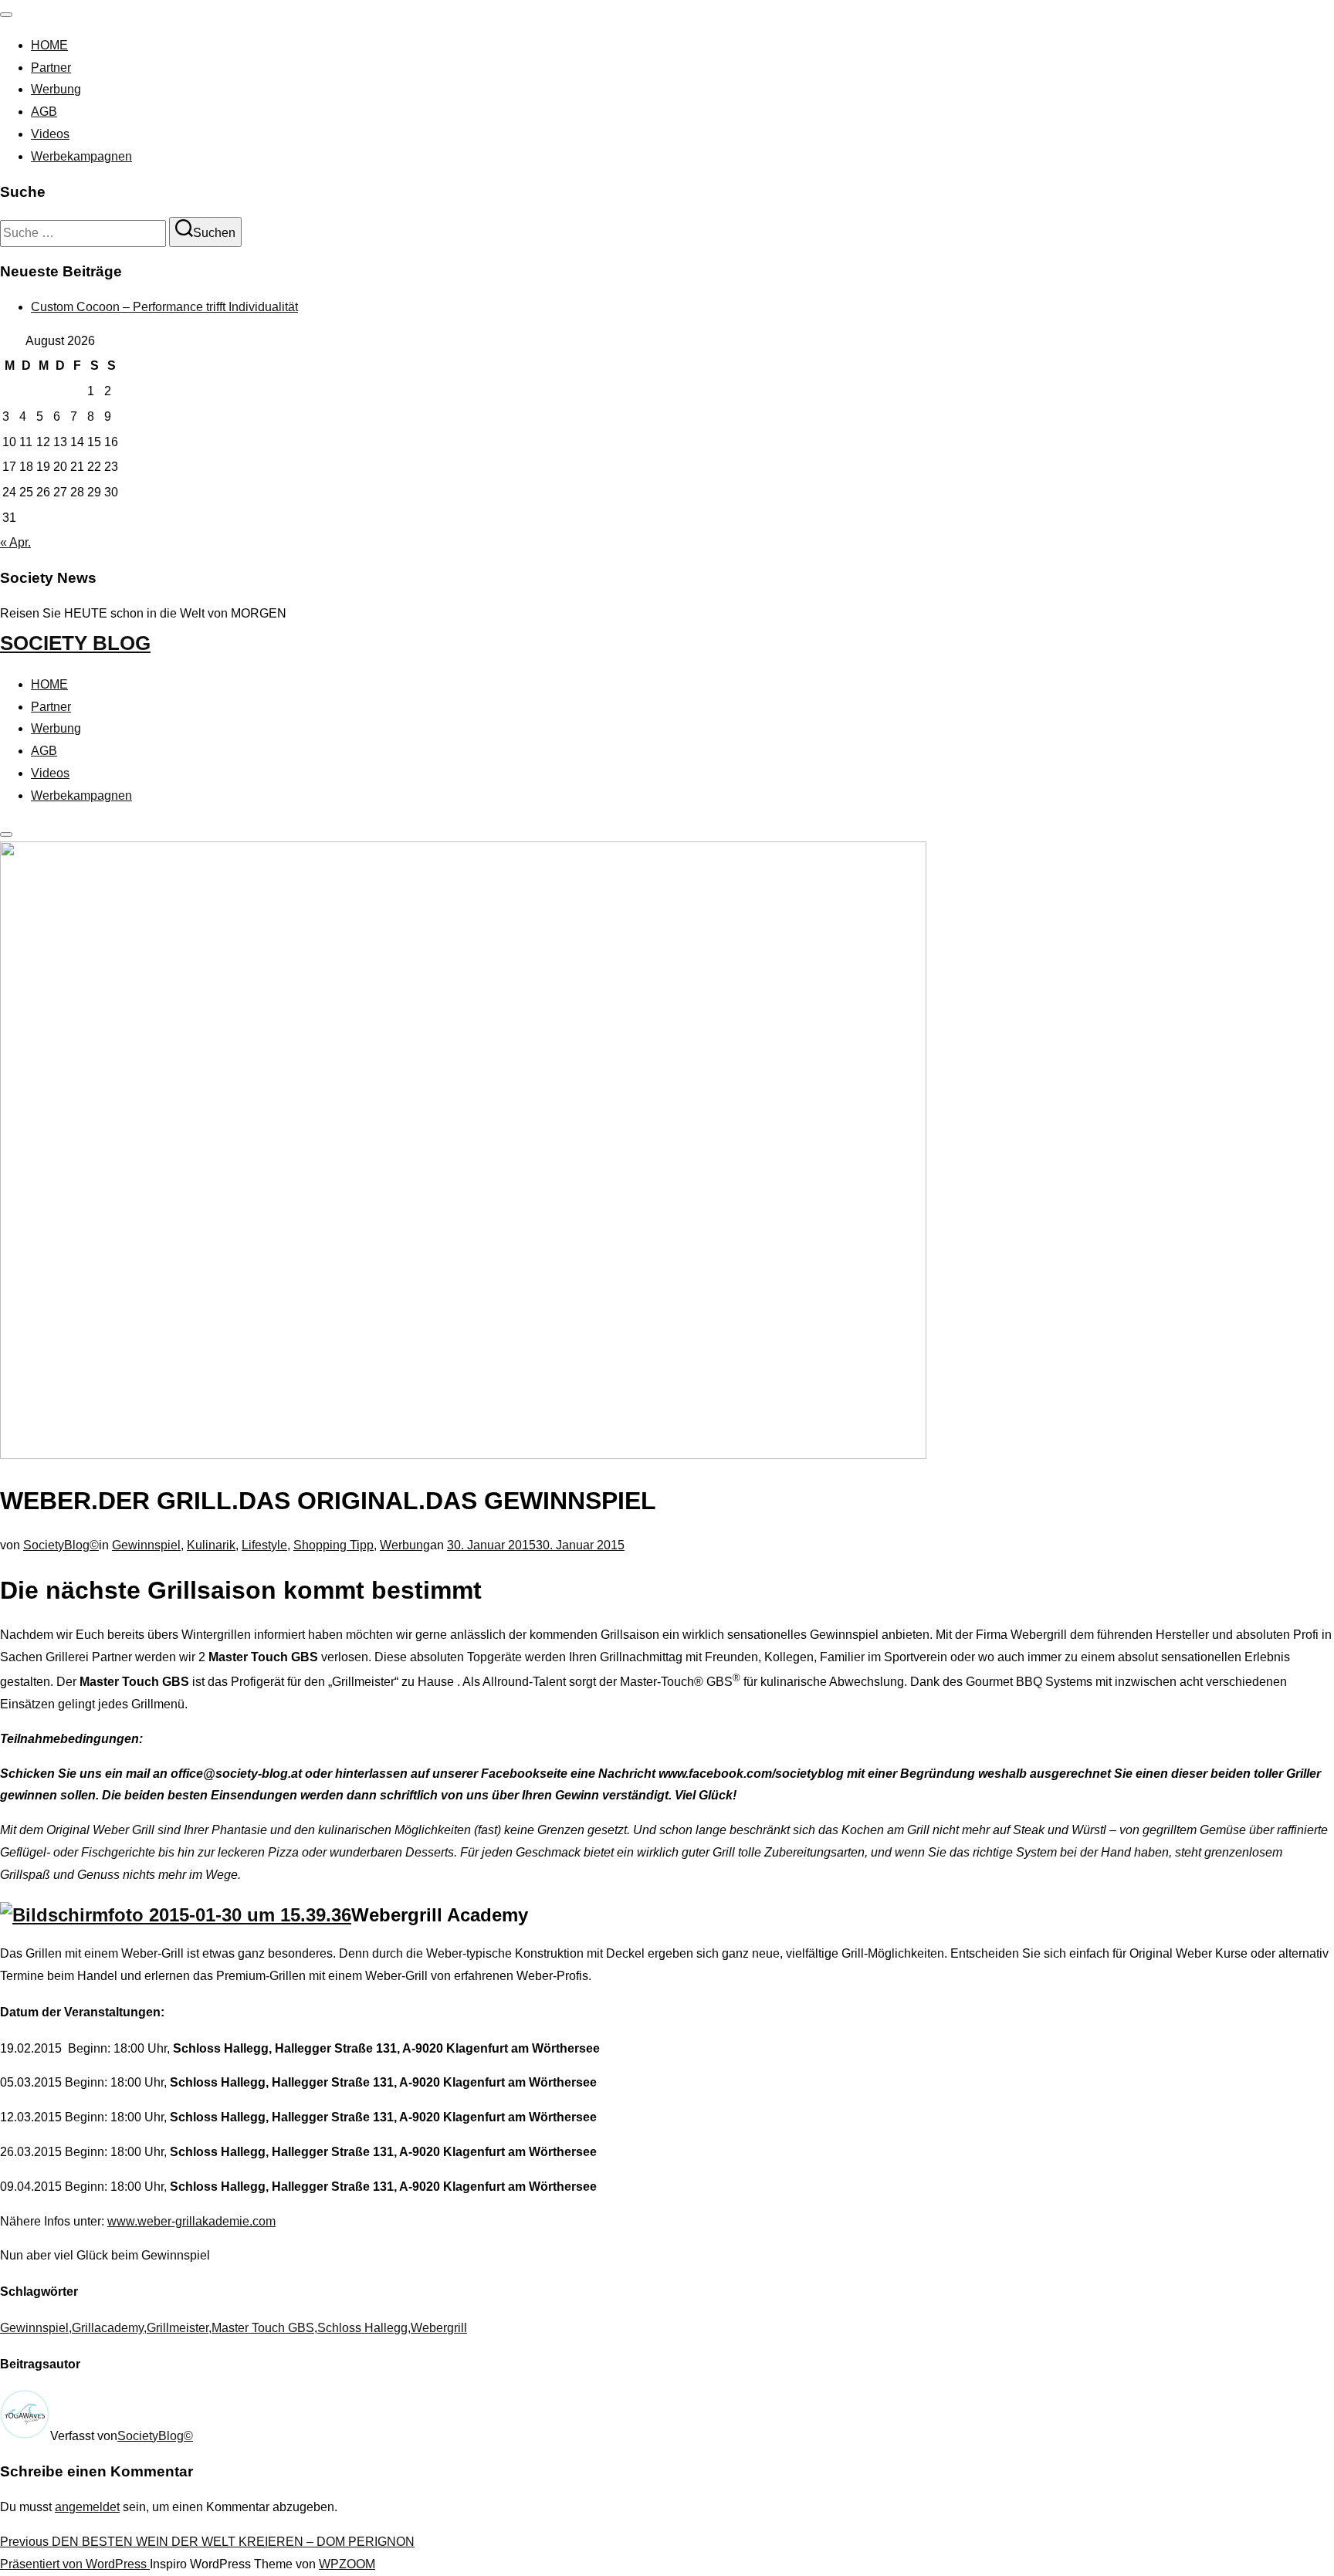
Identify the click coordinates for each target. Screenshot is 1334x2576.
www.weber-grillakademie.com (191, 2221)
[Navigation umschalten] (6, 15)
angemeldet (87, 2507)
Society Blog (75, 643)
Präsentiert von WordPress (75, 2564)
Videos (50, 134)
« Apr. (15, 542)
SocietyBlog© (61, 1545)
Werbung (56, 89)
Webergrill (439, 2328)
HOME (49, 45)
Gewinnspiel (146, 1545)
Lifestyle (264, 1545)
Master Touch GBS (263, 2328)
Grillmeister (178, 2328)
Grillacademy (108, 2328)
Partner (51, 68)
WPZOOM (347, 2564)
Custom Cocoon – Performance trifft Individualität (164, 307)
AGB (44, 112)
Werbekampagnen (81, 156)
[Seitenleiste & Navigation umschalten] (6, 834)
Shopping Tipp (333, 1545)
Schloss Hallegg (362, 2328)
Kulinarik (211, 1545)
